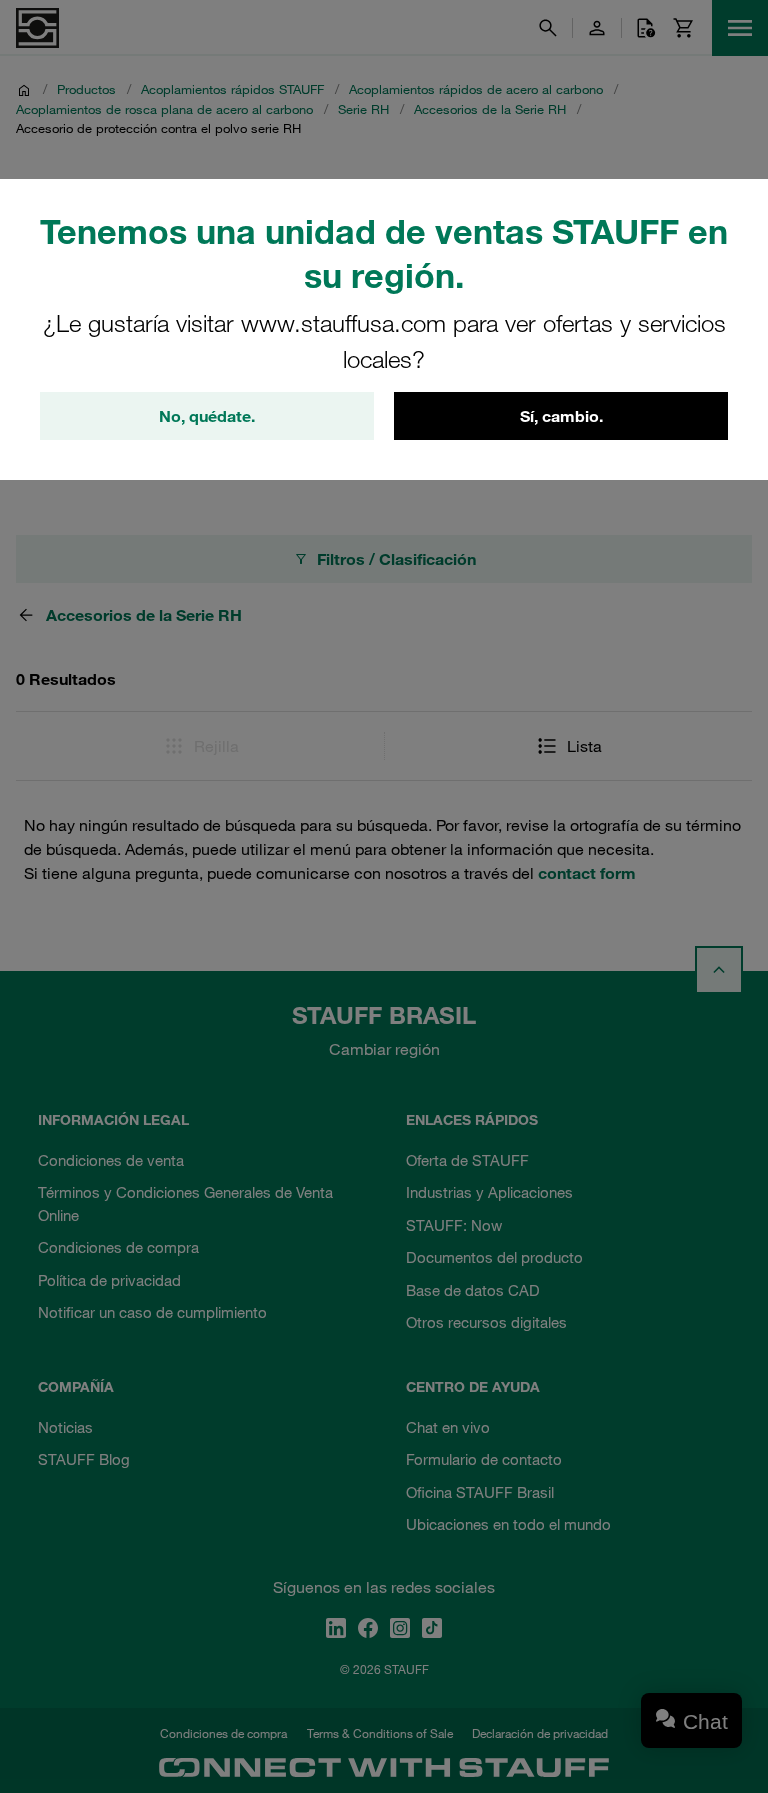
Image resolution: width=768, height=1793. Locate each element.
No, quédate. (207, 416)
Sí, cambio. (561, 416)
